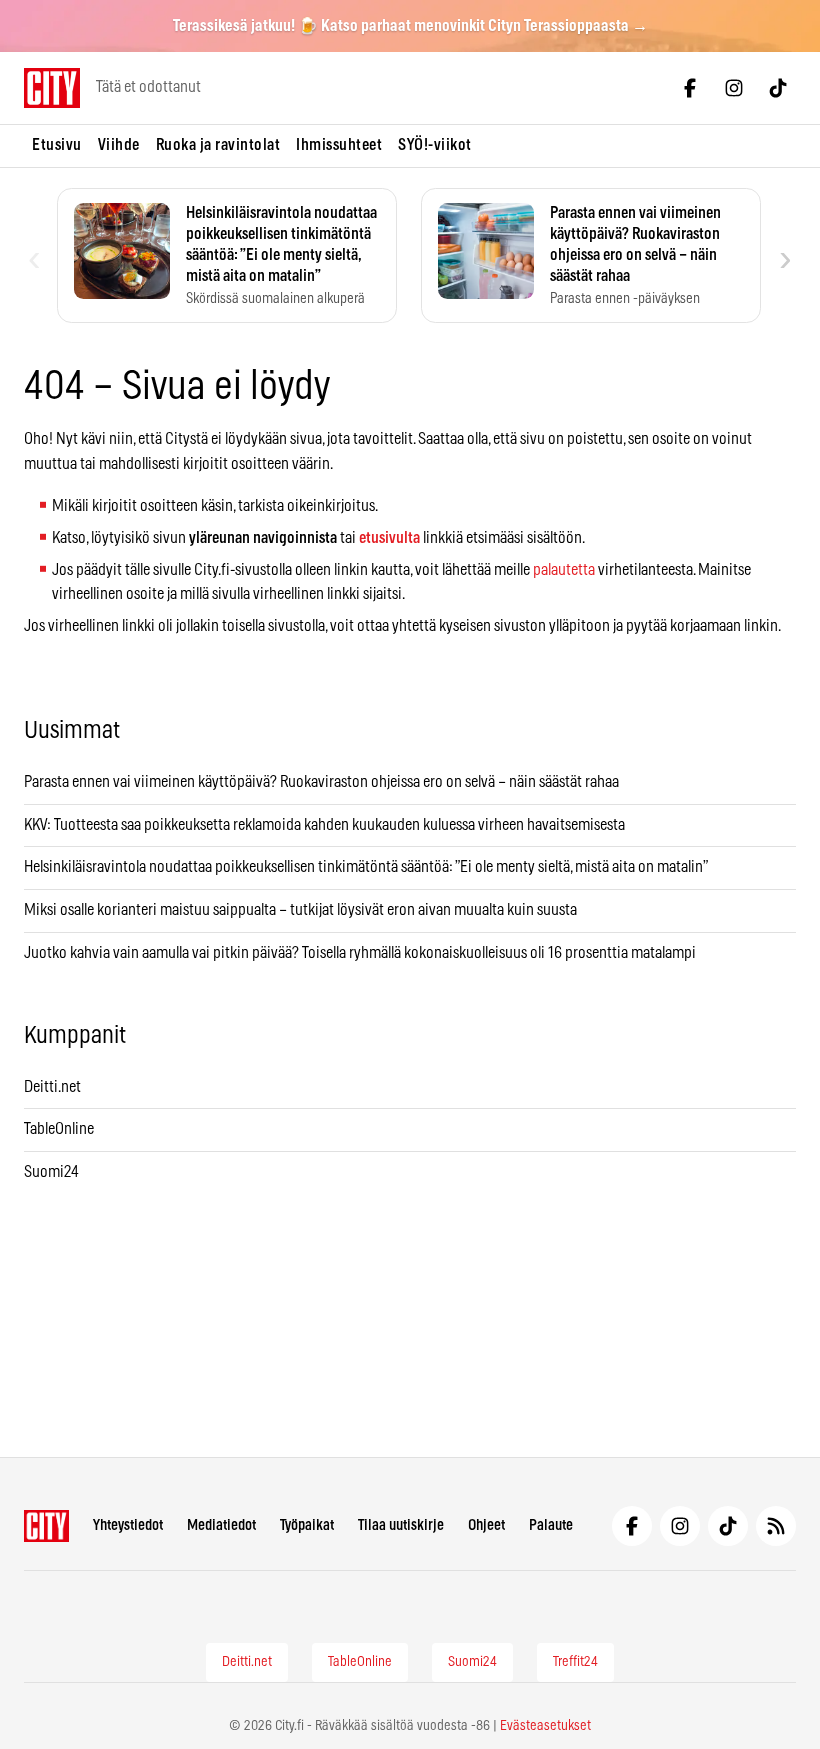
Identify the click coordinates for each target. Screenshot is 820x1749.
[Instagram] (734, 88)
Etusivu (57, 145)
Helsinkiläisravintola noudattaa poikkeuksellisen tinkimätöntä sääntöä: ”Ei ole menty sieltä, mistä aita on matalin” (367, 867)
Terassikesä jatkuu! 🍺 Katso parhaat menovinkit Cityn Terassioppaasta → (410, 26)
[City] (46, 1526)
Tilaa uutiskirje (401, 1525)
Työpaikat (307, 1525)
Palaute (551, 1525)
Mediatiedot (221, 1525)
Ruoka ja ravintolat (218, 145)
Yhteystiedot (128, 1525)
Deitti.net (52, 1087)
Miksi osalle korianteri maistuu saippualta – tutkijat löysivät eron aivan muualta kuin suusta (302, 910)
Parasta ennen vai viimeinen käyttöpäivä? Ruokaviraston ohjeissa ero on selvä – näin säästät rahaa (321, 782)
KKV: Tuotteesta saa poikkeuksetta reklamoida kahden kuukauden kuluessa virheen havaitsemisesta (324, 825)
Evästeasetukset (545, 1726)
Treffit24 (575, 1662)
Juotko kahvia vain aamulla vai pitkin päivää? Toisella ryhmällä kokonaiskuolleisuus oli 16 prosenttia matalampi (360, 953)
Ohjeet (486, 1525)
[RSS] (776, 1526)
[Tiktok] (778, 88)
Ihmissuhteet (339, 145)
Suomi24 (51, 1172)
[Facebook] (690, 88)
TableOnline (59, 1129)
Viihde (119, 145)
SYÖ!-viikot (435, 145)
